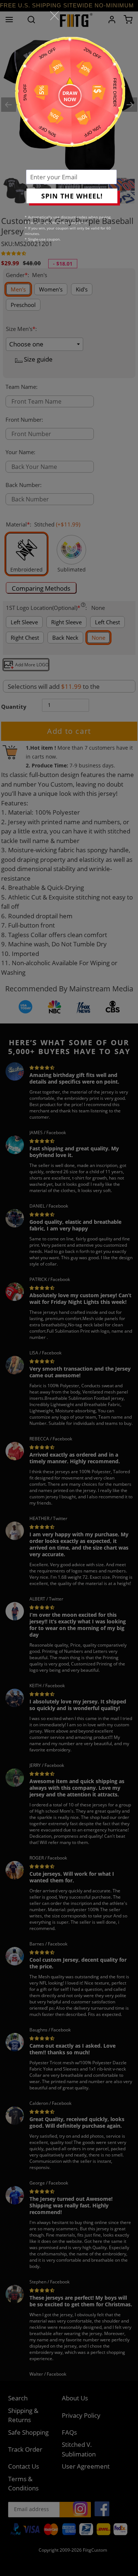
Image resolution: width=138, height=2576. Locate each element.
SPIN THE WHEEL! (72, 196)
